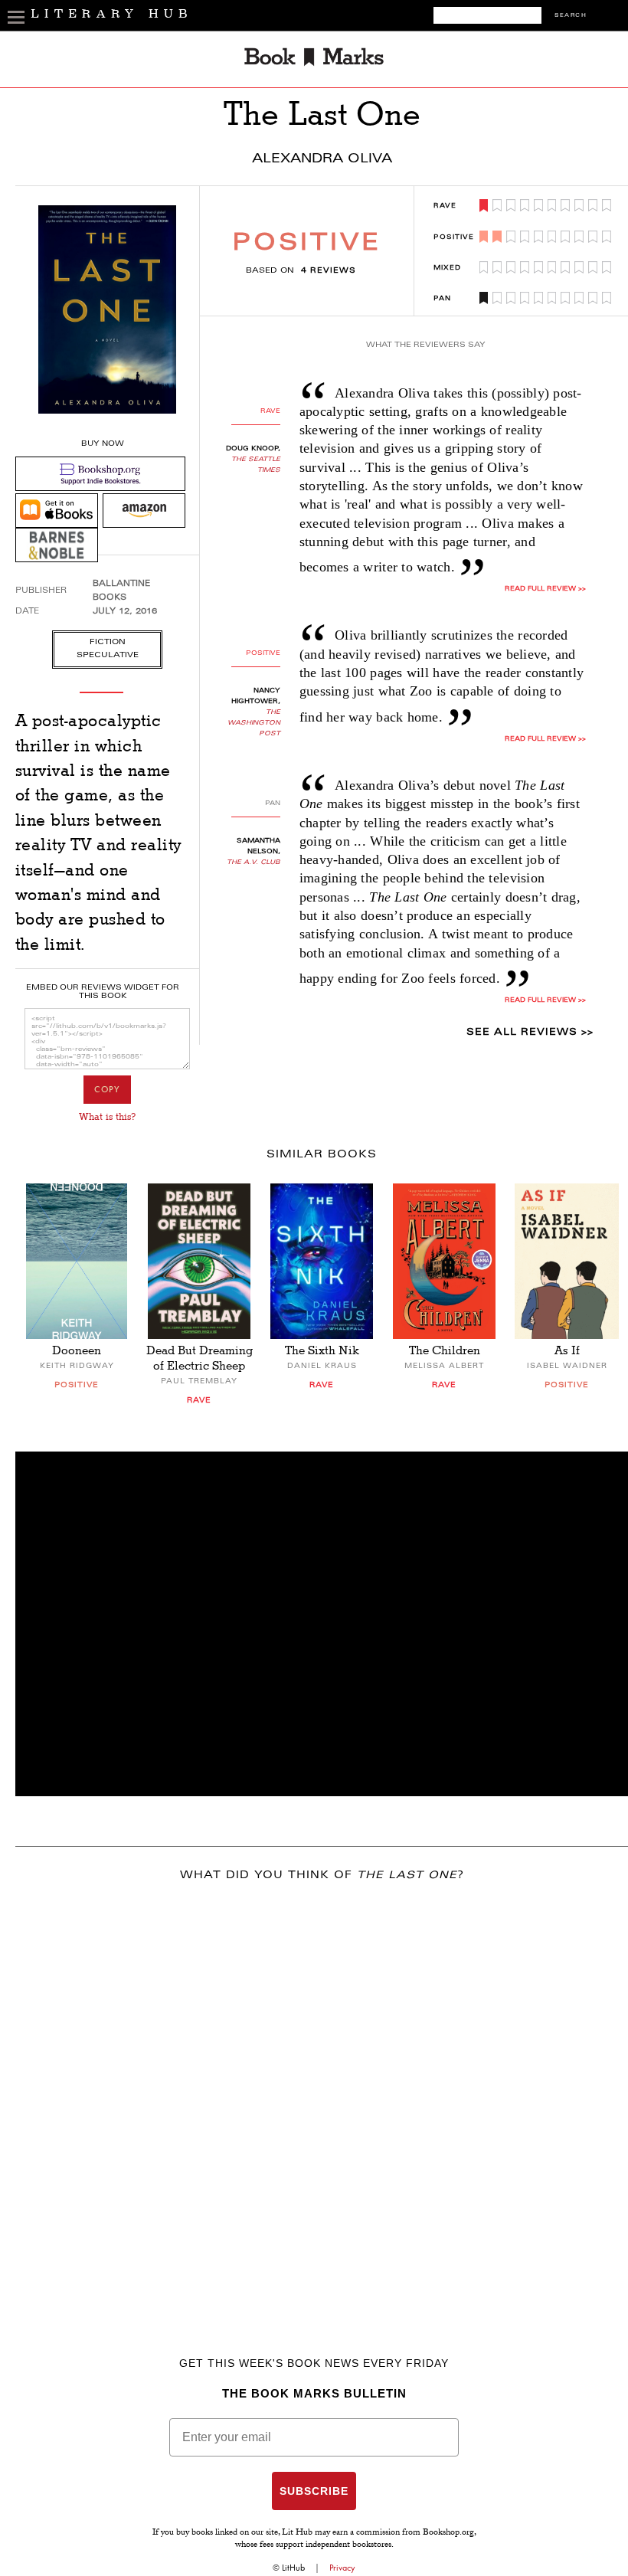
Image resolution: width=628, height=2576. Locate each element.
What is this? (107, 1117)
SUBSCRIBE (314, 2491)
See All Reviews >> (530, 1033)
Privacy (342, 2568)
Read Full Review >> (545, 589)
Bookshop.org (448, 2533)
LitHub (293, 2568)
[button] (322, 1624)
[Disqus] (322, 2097)
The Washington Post (254, 723)
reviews (329, 271)
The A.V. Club (253, 862)
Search (571, 16)
